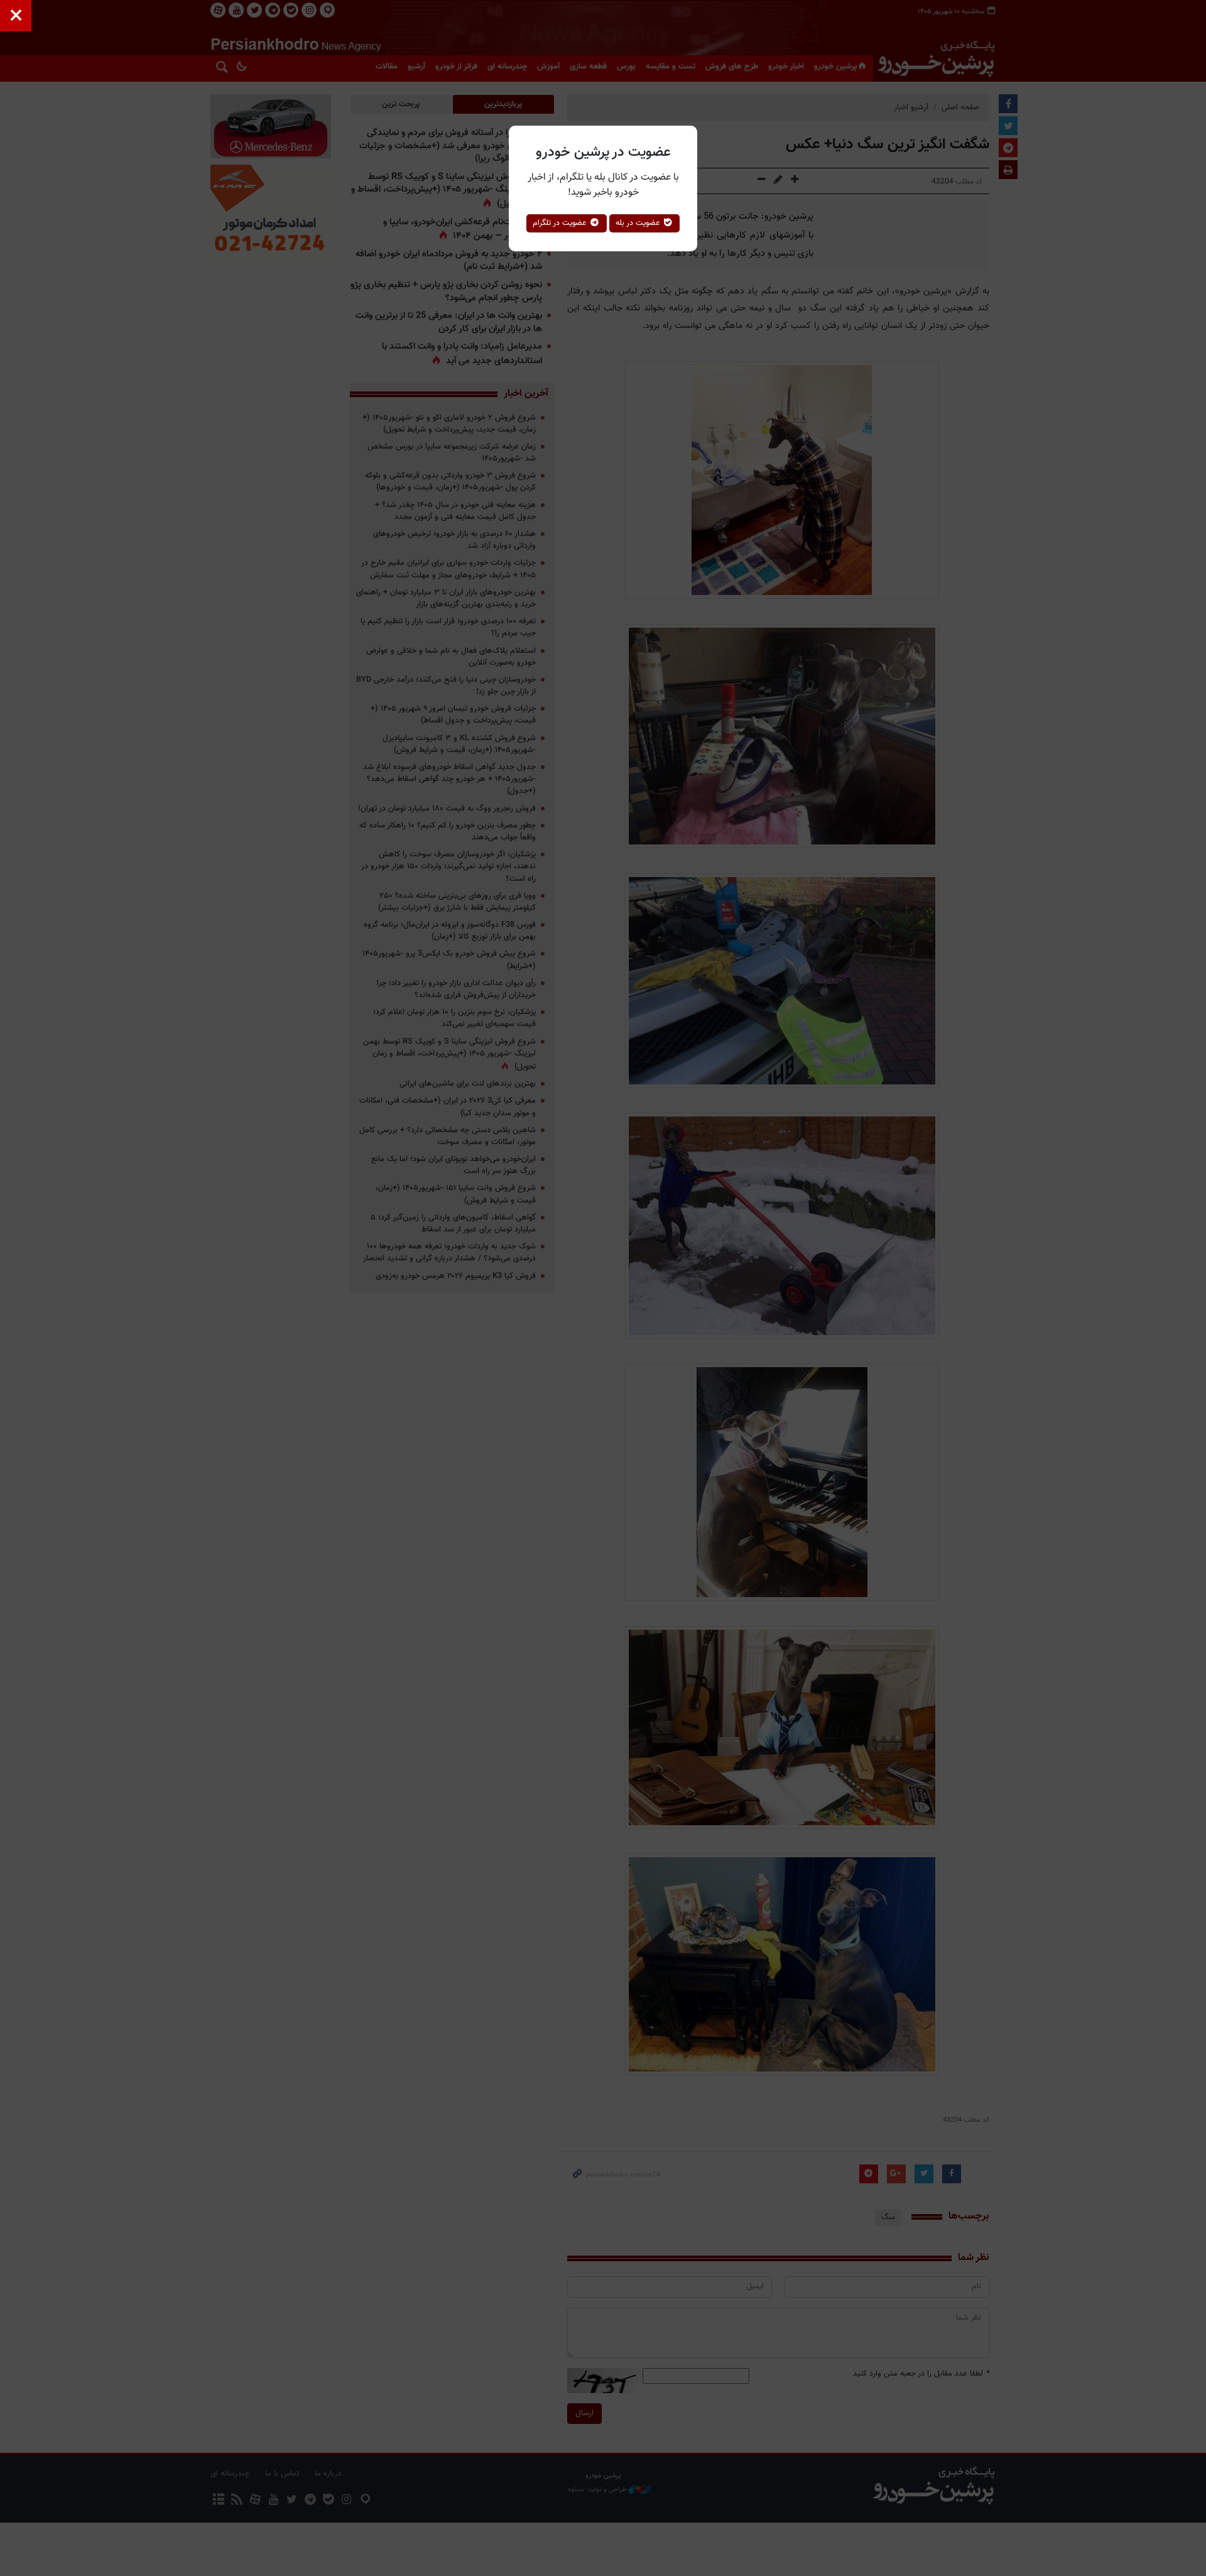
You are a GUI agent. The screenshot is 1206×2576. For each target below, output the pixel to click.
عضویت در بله (639, 223)
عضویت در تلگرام (561, 223)
